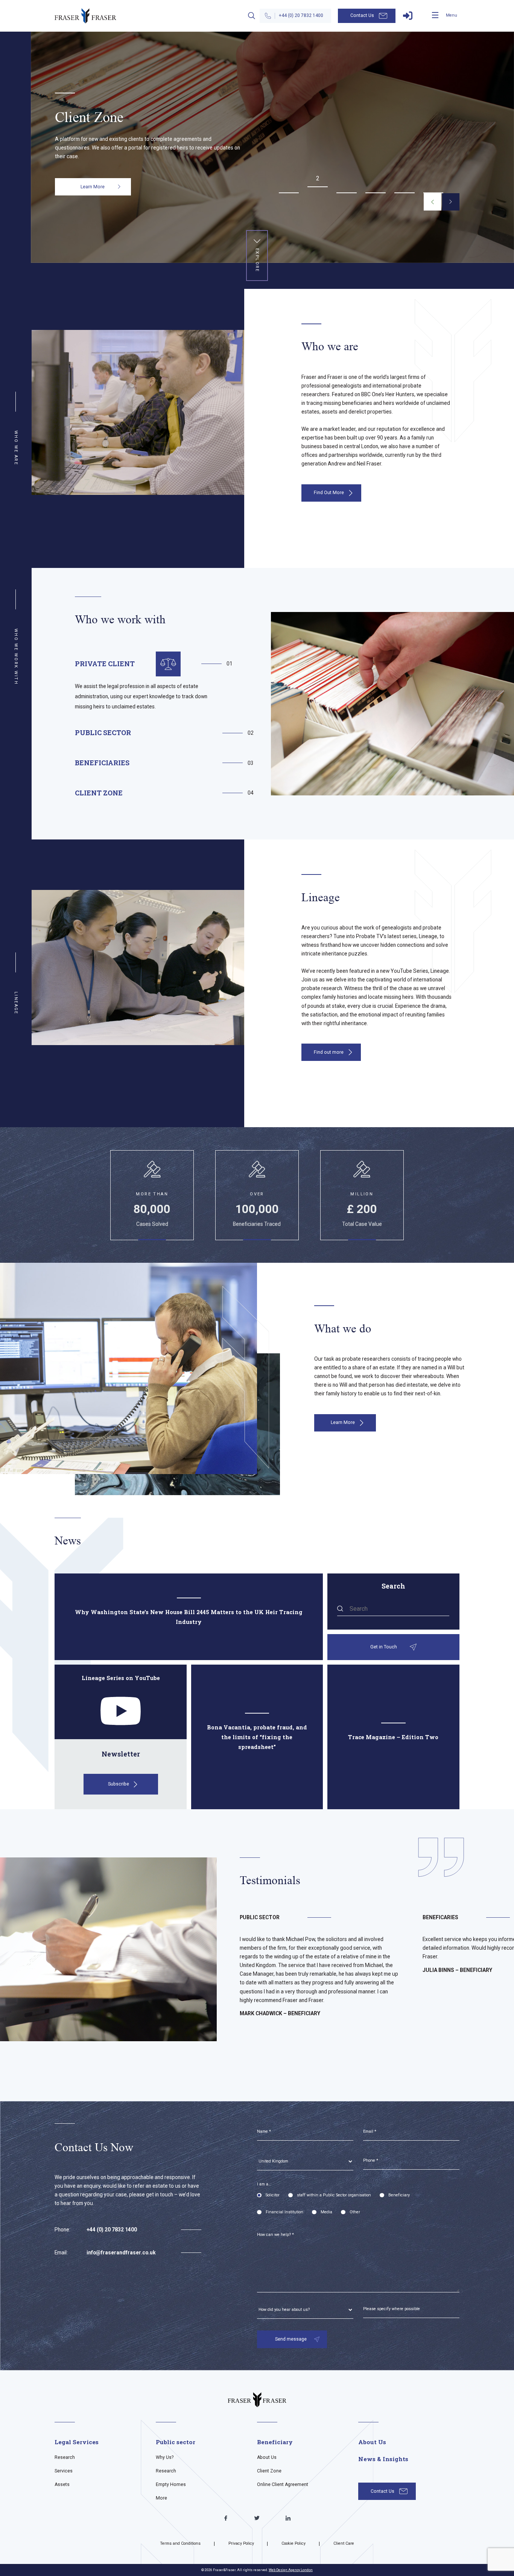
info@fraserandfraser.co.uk (121, 2252)
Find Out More (329, 493)
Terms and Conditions (180, 2543)
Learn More (93, 201)
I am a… (264, 2184)
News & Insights (383, 2459)
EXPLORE (257, 260)
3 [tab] (347, 184)
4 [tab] (375, 184)
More (161, 2498)
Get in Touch (384, 1647)
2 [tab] (318, 178)
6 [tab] (433, 184)
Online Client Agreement (283, 2484)
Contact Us (362, 15)
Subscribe (119, 1784)
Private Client (105, 664)
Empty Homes (171, 2484)
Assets (62, 2484)
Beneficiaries (102, 763)
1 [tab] (289, 184)
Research (65, 2457)
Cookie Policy (293, 2543)
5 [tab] (404, 184)
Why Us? (165, 2457)
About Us (267, 2457)
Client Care (344, 2543)
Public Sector (103, 733)
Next (451, 202)
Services (64, 2471)
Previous (432, 202)
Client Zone (99, 793)
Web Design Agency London (291, 2570)
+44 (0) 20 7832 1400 (301, 15)
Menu (452, 15)
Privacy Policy (241, 2543)
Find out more (329, 1052)
